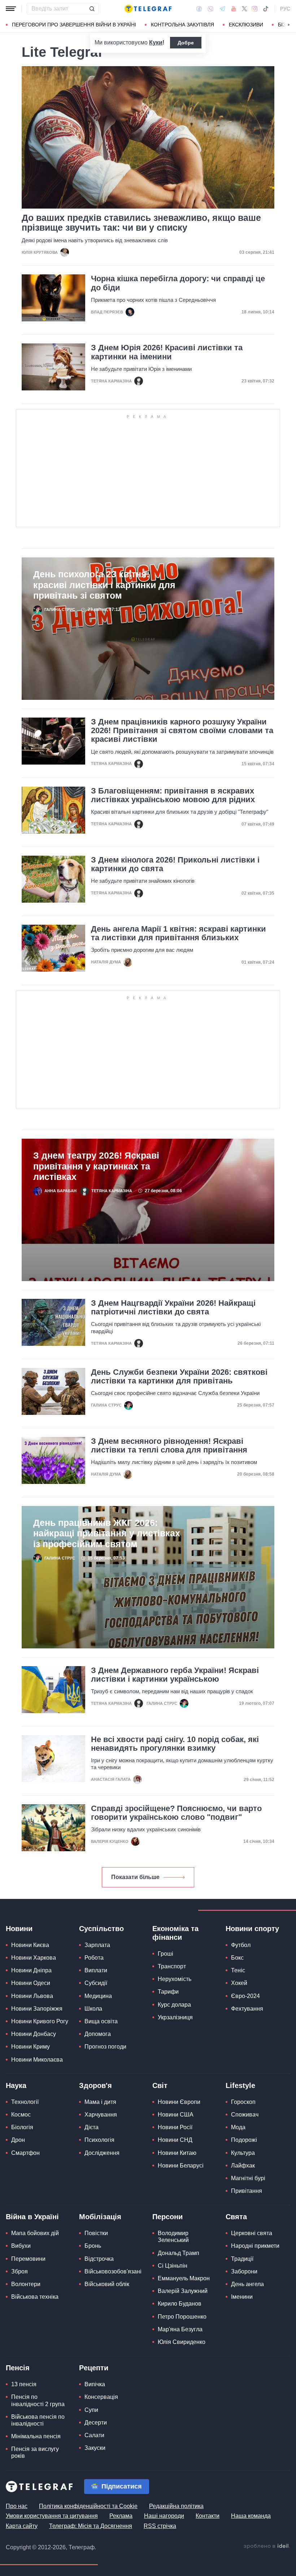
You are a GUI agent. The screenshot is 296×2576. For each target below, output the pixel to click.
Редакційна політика (176, 2506)
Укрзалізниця (175, 2017)
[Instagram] (255, 9)
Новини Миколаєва (37, 2060)
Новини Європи (179, 2102)
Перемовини (28, 2259)
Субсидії (96, 1983)
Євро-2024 (245, 1996)
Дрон (18, 2140)
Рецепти (94, 2368)
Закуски (95, 2448)
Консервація (101, 2397)
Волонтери (26, 2284)
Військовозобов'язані (113, 2271)
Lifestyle (240, 2085)
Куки (156, 42)
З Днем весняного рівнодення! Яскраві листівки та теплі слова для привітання (169, 1446)
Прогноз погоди (105, 2047)
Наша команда (251, 2516)
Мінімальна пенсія (36, 2436)
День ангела (247, 2284)
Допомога (98, 2034)
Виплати (96, 1970)
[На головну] (148, 9)
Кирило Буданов (180, 2304)
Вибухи (21, 2246)
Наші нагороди (164, 2516)
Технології (25, 2102)
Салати (94, 2435)
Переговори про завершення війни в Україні (74, 25)
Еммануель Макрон (184, 2278)
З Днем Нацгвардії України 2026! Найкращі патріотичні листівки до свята (173, 1308)
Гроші (166, 1954)
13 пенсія (24, 2384)
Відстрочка (99, 2259)
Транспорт (172, 1966)
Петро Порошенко (182, 2317)
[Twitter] (244, 9)
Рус (285, 9)
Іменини (242, 2297)
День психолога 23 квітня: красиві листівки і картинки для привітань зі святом (104, 585)
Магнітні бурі (248, 2178)
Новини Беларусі (181, 2166)
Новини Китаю (177, 2153)
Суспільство (101, 1929)
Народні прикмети (255, 2246)
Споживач (245, 2115)
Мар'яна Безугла (180, 2329)
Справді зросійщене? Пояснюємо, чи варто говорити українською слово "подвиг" (176, 1813)
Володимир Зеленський (173, 2237)
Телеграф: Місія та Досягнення (91, 2526)
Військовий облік (107, 2284)
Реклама (121, 2516)
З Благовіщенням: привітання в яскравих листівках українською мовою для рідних (173, 795)
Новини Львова (32, 1996)
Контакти (208, 2516)
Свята (236, 2217)
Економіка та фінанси (175, 1933)
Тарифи (168, 1992)
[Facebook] (199, 9)
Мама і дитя (100, 2102)
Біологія (22, 2127)
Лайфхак (243, 2166)
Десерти (96, 2423)
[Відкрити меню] (11, 9)
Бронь (93, 2246)
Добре (186, 43)
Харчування (101, 2115)
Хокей (239, 1983)
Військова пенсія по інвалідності (38, 2420)
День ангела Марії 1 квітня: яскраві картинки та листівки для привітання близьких (179, 933)
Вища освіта (101, 2021)
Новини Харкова (34, 1958)
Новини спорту (252, 1929)
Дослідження (102, 2153)
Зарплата (97, 1945)
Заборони (244, 2271)
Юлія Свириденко (182, 2342)
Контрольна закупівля (182, 25)
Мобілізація (100, 2217)
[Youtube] (234, 9)
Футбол (241, 1945)
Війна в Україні (32, 2217)
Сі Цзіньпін (173, 2266)
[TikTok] (266, 9)
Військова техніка (35, 2297)
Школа (93, 2009)
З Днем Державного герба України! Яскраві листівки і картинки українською (175, 1675)
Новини (19, 1929)
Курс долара (174, 2005)
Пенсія (18, 2368)
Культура (243, 2153)
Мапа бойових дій (35, 2233)
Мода (238, 2127)
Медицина (98, 1996)
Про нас (17, 2506)
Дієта (92, 2127)
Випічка (95, 2384)
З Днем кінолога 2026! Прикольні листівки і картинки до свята (175, 864)
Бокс (237, 1958)
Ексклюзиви (246, 25)
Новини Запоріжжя (37, 2009)
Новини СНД (175, 2140)
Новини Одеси (31, 1983)
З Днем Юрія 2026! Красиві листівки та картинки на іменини (167, 352)
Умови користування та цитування (52, 2516)
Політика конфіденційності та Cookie (88, 2506)
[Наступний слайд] (289, 25)
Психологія (99, 2140)
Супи (91, 2410)
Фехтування (247, 2009)
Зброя (19, 2271)
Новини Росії (175, 2127)
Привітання (247, 2191)
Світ (160, 2085)
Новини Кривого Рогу (40, 2021)
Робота (94, 1958)
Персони (167, 2217)
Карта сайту (22, 2526)
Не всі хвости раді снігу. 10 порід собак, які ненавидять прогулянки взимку (175, 1744)
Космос (21, 2115)
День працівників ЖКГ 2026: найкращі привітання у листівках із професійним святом (107, 1533)
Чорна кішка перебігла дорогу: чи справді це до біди (178, 283)
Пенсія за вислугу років (35, 2452)
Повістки (96, 2233)
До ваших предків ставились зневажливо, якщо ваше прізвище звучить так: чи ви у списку (141, 223)
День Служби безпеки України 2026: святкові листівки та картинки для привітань (179, 1377)
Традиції (242, 2259)
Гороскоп (243, 2102)
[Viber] (210, 9)
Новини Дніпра (31, 1970)
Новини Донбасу (34, 2034)
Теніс (238, 1970)
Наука (16, 2085)
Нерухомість (175, 1979)
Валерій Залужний (183, 2291)
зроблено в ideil (267, 2546)
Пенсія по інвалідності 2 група (38, 2400)
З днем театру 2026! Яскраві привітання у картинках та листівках (96, 1166)
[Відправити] (92, 9)
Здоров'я (95, 2085)
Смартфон (25, 2153)
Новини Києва (30, 1945)
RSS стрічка (160, 2526)
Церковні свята (252, 2233)
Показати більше (135, 1877)
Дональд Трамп (179, 2253)
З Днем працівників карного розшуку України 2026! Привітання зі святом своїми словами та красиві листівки (182, 731)
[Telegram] (222, 9)
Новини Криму (31, 2047)
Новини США (176, 2115)
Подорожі (244, 2140)
